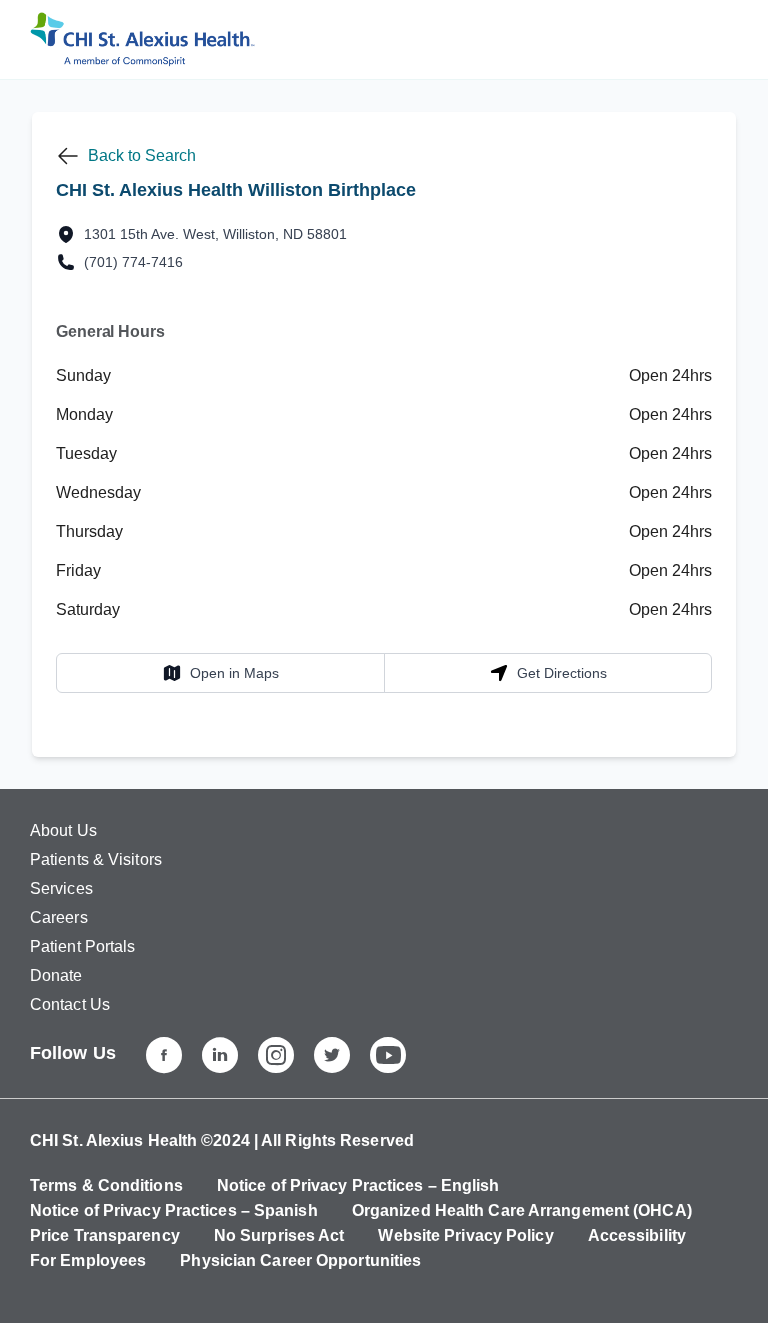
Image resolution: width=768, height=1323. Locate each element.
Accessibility (637, 1235)
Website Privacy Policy (465, 1235)
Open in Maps (220, 672)
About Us (63, 830)
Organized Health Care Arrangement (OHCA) (522, 1210)
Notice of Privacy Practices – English (358, 1185)
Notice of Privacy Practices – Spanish (174, 1210)
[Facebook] (164, 1055)
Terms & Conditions (106, 1185)
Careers (59, 917)
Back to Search (142, 155)
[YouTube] (388, 1055)
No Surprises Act (279, 1235)
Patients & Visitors (96, 859)
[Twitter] (332, 1055)
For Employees (88, 1260)
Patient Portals (83, 946)
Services (61, 888)
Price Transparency (105, 1235)
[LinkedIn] (220, 1055)
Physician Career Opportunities (300, 1260)
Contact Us (70, 1004)
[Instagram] (276, 1055)
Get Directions (548, 672)
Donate (56, 975)
